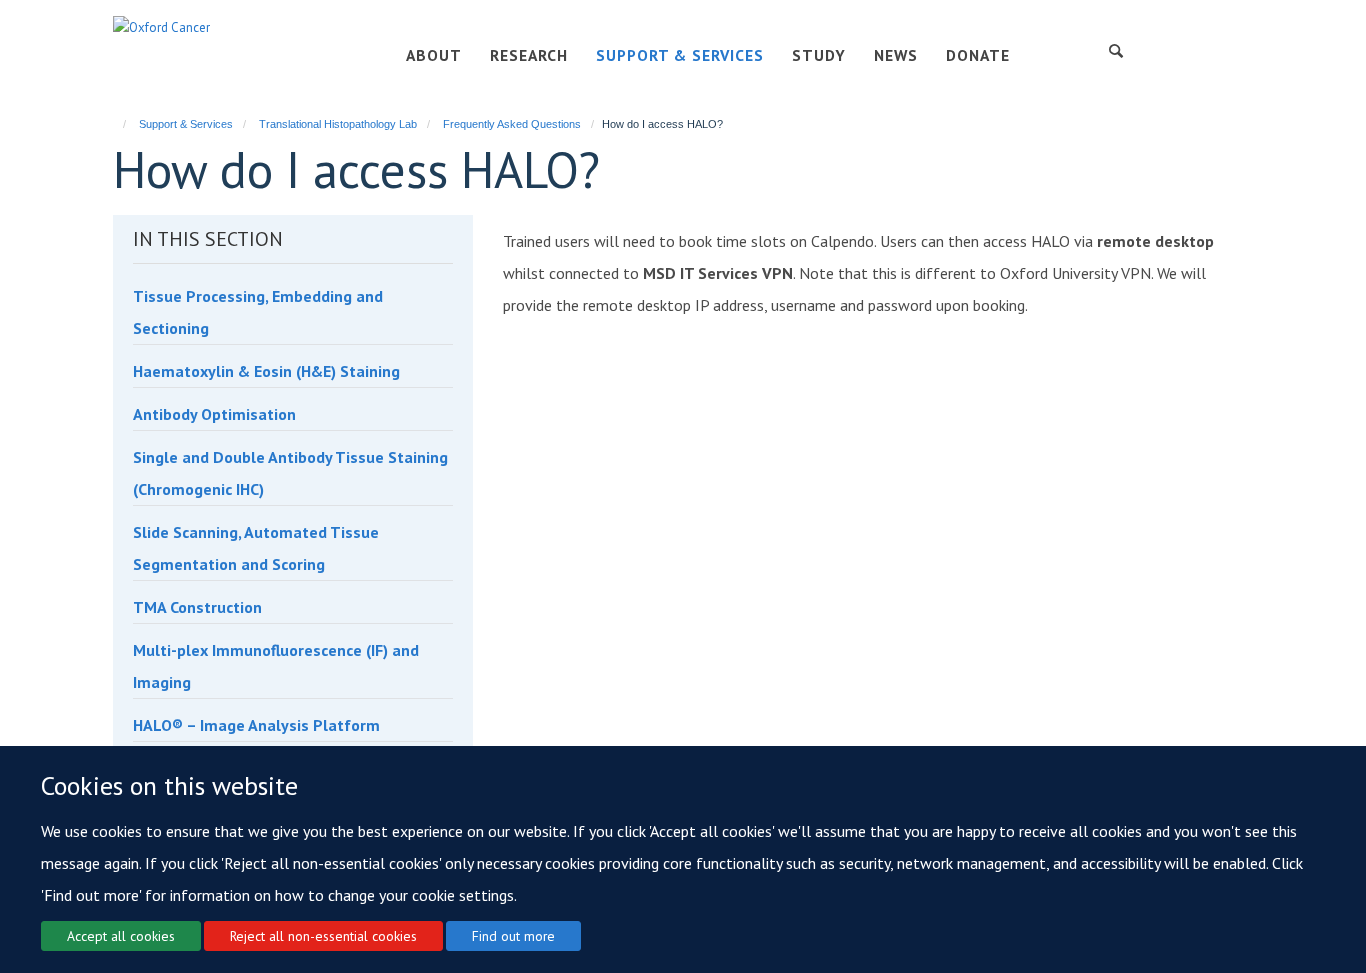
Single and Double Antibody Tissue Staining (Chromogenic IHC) (290, 473)
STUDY (819, 55)
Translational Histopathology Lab (338, 124)
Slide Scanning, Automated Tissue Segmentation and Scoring (256, 548)
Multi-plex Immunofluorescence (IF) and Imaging (276, 666)
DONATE (978, 55)
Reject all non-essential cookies (323, 935)
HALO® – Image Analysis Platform (256, 725)
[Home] (115, 124)
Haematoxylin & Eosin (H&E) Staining (266, 371)
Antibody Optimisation (214, 414)
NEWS (896, 55)
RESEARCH (529, 55)
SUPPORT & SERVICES (680, 55)
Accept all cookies (121, 935)
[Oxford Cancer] (161, 26)
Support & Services (186, 124)
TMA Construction (197, 607)
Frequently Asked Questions (512, 124)
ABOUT (434, 55)
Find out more (513, 935)
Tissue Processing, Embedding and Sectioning (258, 312)
